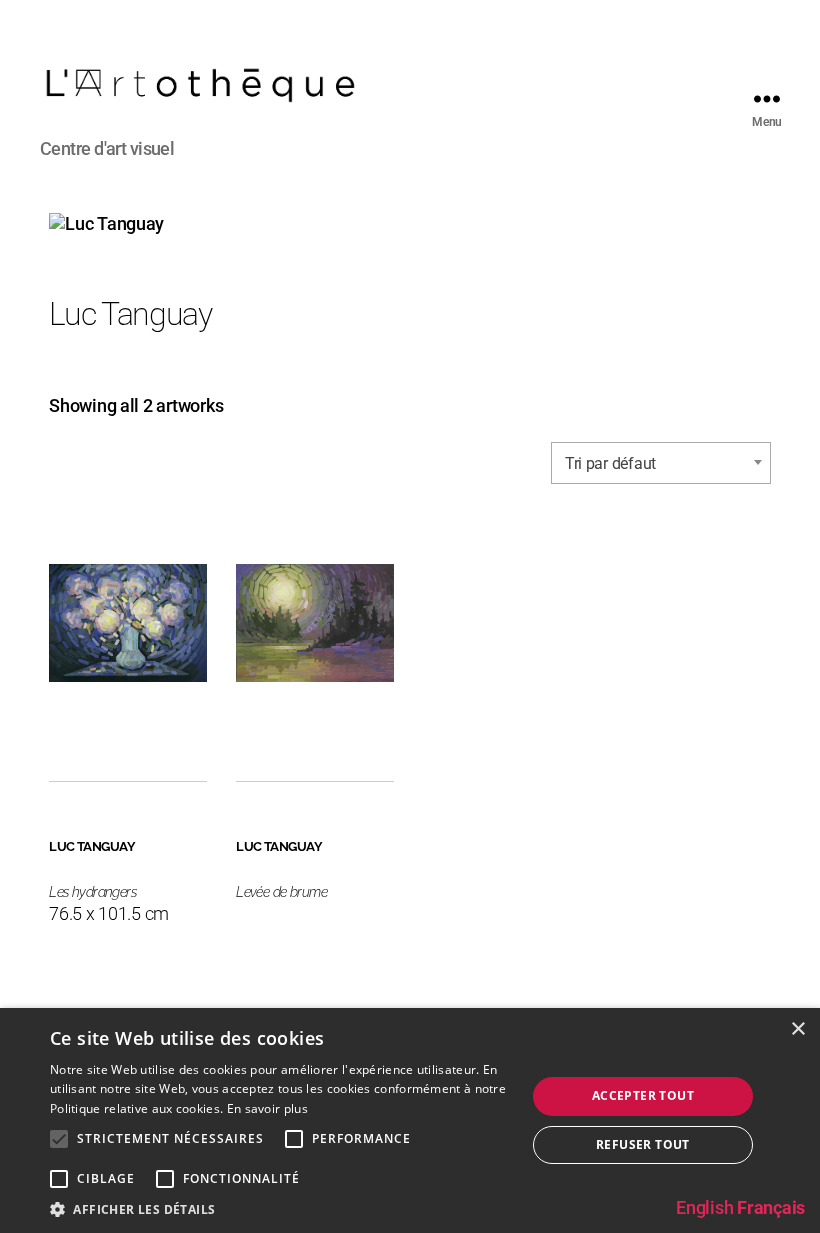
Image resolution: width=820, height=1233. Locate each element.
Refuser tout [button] (643, 1144)
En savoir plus (267, 1108)
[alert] (410, 1120)
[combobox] (661, 463)
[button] (281, 1208)
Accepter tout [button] (643, 1095)
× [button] (797, 1029)
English (704, 1207)
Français (771, 1207)
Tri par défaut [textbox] (610, 463)
